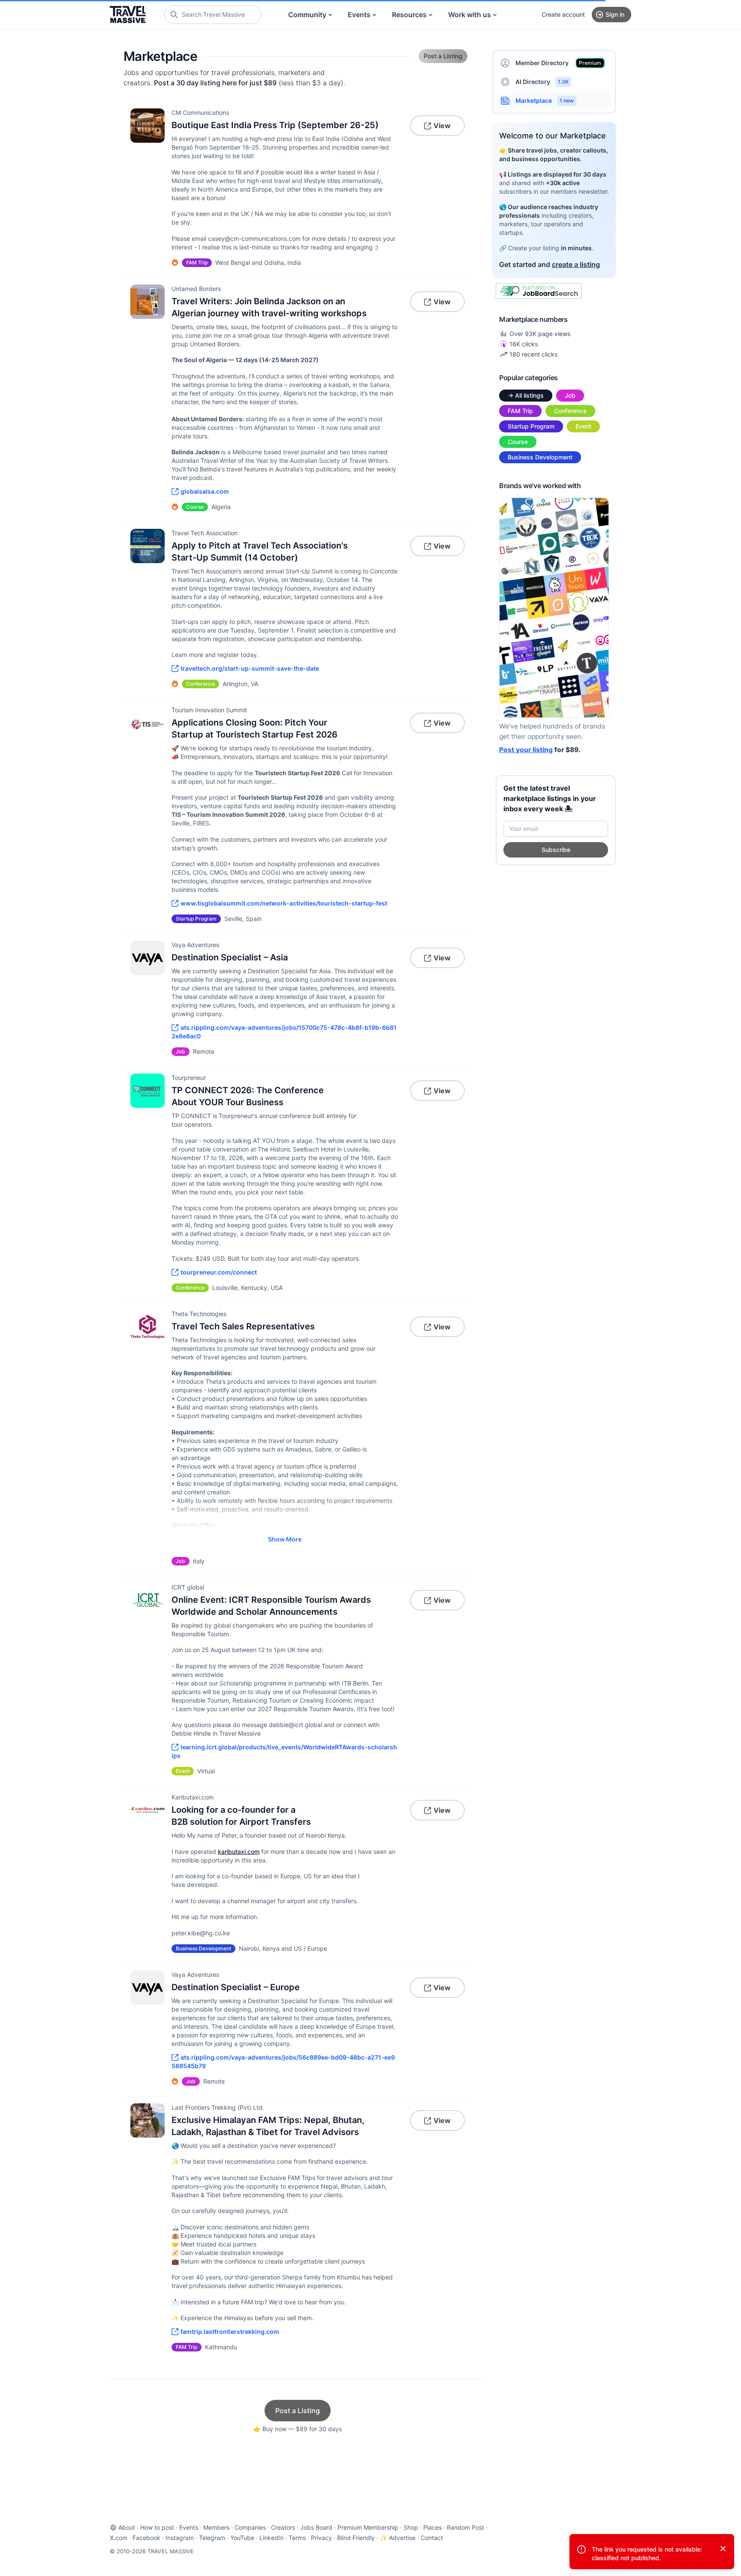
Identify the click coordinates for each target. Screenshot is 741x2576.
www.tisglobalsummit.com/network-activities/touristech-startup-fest (284, 903)
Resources (409, 15)
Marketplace (545, 100)
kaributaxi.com (239, 1852)
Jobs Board (316, 2527)
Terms (297, 2538)
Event (583, 426)
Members (216, 2527)
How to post (157, 2527)
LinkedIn (271, 2538)
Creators (283, 2527)
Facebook (146, 2538)
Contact (432, 2538)
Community (307, 15)
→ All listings (526, 395)
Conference (570, 411)
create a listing (576, 264)
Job (570, 395)
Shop (411, 2527)
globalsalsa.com (205, 491)
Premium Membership (368, 2527)
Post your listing (526, 750)
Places (432, 2527)
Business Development (540, 457)
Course (518, 442)
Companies (250, 2527)
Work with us (470, 15)
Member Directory (558, 63)
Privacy (321, 2538)
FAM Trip (520, 411)
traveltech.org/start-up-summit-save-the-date (250, 668)
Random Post (465, 2527)
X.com (119, 2538)
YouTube (242, 2538)
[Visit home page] (128, 15)
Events (359, 15)
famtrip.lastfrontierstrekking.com (230, 2332)
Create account (563, 14)
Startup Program (531, 426)
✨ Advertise (398, 2538)
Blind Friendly (356, 2538)
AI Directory (542, 82)
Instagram (180, 2538)
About (127, 2527)
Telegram (212, 2538)
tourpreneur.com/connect (219, 1272)
